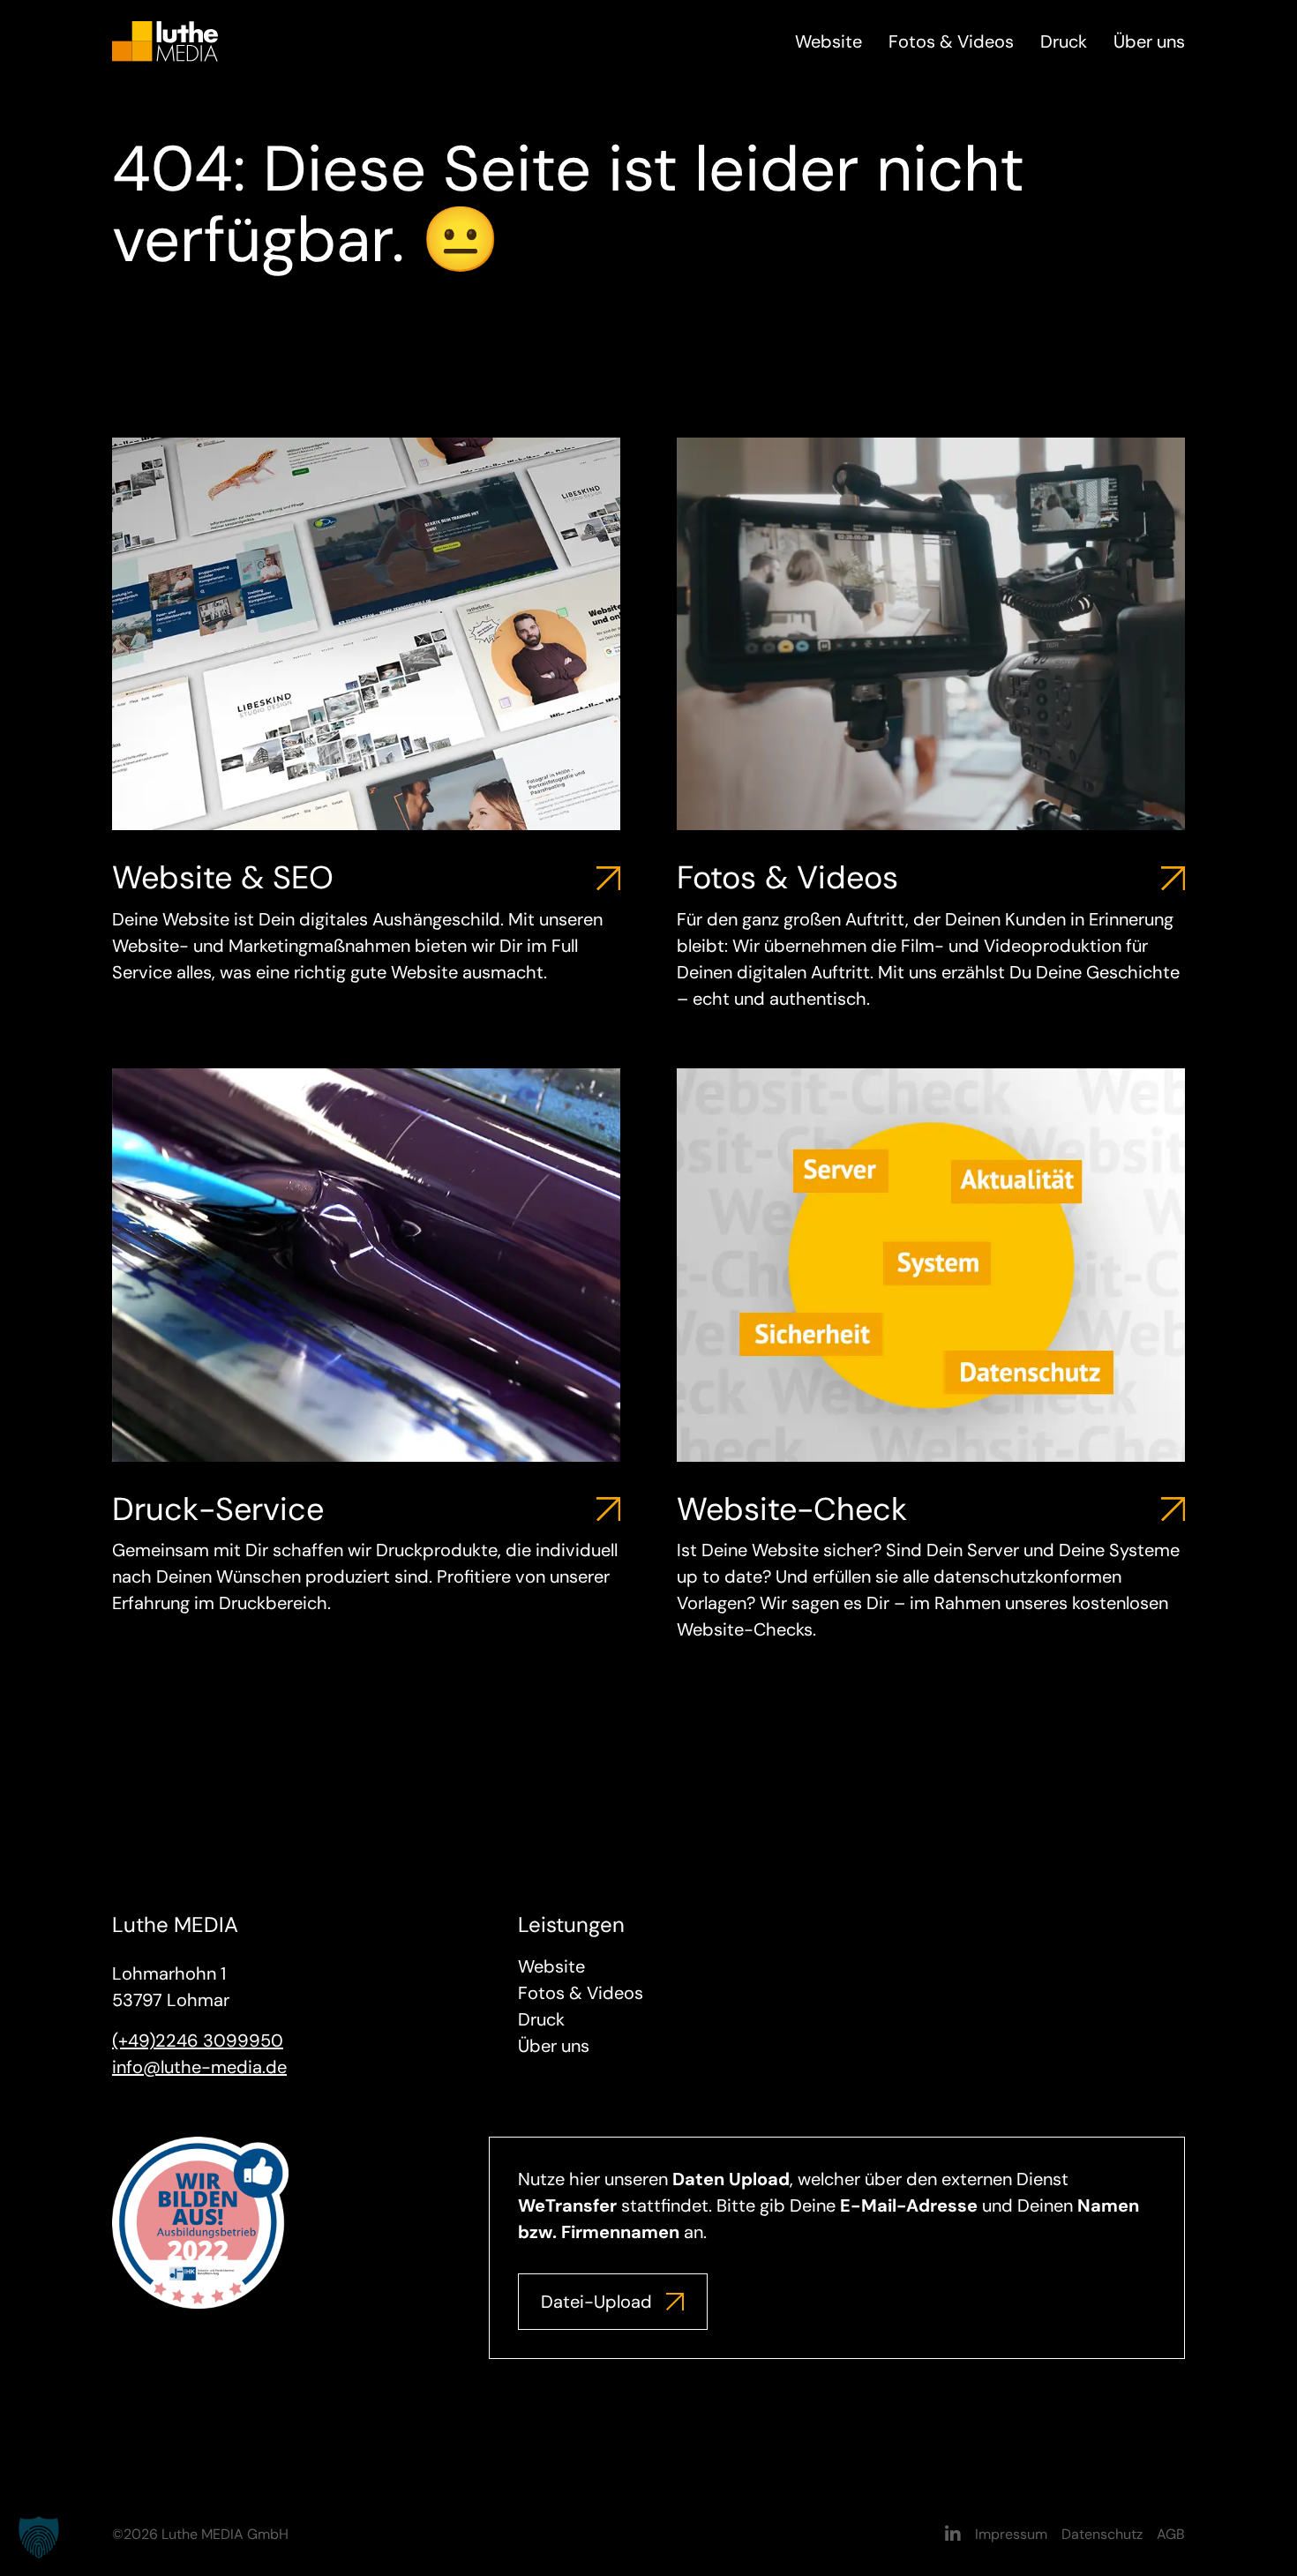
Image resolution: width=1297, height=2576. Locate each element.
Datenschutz (1102, 2534)
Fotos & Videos (951, 41)
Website (828, 41)
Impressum (1011, 2534)
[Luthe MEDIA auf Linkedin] (953, 2535)
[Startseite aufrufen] (165, 40)
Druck (1064, 41)
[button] (39, 2537)
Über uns (1149, 41)
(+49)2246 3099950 (198, 2041)
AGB (1171, 2534)
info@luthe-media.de (199, 2067)
